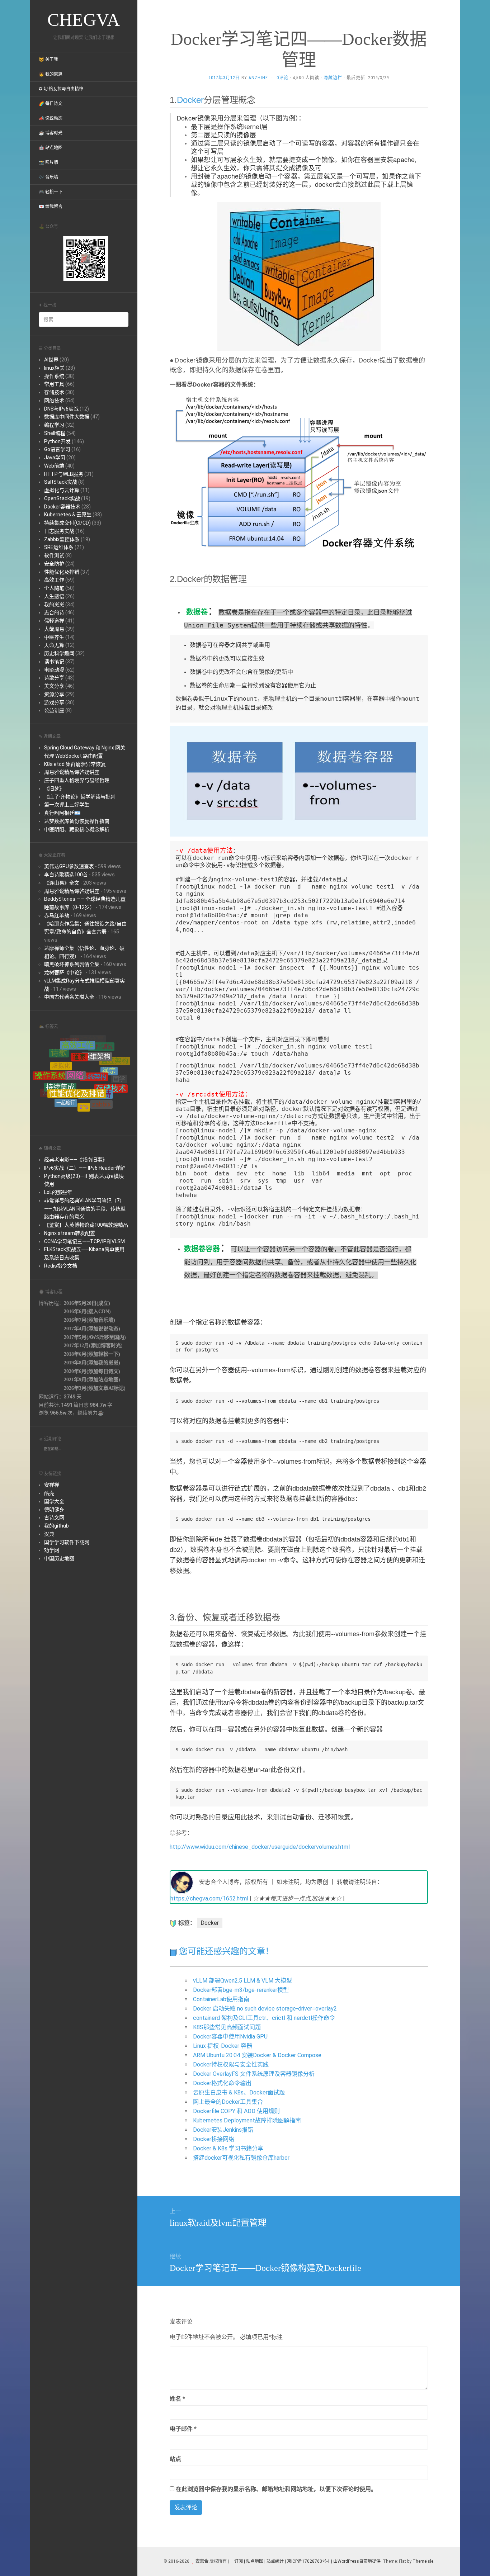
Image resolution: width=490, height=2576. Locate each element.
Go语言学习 (57, 449)
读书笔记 (54, 662)
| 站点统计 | (275, 2561)
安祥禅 (52, 1485)
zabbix (101, 1077)
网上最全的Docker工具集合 (228, 2102)
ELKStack (100, 1105)
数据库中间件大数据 (67, 417)
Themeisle (423, 2561)
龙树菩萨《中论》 (64, 972)
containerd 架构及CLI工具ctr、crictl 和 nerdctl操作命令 (264, 2018)
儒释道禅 (54, 621)
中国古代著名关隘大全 (69, 997)
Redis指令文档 (61, 1266)
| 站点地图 (254, 2561)
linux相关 (54, 368)
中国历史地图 (59, 1558)
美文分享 (54, 686)
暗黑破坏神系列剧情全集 (72, 964)
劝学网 (52, 1550)
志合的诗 (54, 612)
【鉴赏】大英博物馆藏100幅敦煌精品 (86, 1225)
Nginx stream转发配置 (70, 1233)
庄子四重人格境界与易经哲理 (77, 780)
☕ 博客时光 (51, 133)
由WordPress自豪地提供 (357, 2561)
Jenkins (64, 1093)
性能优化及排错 (62, 572)
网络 (75, 1043)
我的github (56, 1526)
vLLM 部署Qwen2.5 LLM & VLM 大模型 (242, 1981)
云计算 (53, 1078)
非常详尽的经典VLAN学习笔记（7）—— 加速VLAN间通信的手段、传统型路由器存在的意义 (85, 1209)
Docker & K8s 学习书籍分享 (228, 2148)
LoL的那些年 (58, 1192)
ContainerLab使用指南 (221, 1999)
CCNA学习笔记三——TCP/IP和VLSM (84, 1241)
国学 (119, 1072)
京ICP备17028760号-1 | (310, 2561)
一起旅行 (66, 1073)
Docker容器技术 (62, 507)
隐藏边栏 (333, 78)
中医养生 (54, 637)
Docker (83, 1111)
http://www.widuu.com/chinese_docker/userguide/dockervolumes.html (260, 1847)
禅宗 (109, 1050)
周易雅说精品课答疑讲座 (72, 772)
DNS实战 (76, 1105)
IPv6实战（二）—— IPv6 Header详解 (85, 1168)
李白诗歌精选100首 (66, 875)
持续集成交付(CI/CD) (67, 523)
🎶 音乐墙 (48, 177)
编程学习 (54, 425)
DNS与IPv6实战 (61, 409)
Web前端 (54, 466)
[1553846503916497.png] (299, 473)
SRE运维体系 (59, 547)
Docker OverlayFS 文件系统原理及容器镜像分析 (254, 2074)
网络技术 (54, 401)
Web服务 (113, 1085)
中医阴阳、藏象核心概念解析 (77, 829)
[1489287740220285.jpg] (299, 781)
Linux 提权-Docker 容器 (223, 2046)
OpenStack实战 (62, 498)
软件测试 (54, 555)
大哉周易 (54, 629)
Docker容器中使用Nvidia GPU (230, 2037)
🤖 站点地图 (51, 148)
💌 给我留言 (51, 207)
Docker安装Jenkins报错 (223, 2130)
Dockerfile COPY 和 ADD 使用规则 (236, 2111)
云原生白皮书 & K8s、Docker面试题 (239, 2092)
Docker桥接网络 (214, 2139)
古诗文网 (54, 1517)
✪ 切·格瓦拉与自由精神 (61, 89)
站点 (175, 2459)
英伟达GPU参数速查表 (69, 866)
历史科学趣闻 (59, 653)
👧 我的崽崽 (51, 74)
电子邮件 (183, 2429)
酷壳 (49, 1493)
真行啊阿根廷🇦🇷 (62, 813)
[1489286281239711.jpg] (299, 276)
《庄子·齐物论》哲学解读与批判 (80, 797)
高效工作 (54, 580)
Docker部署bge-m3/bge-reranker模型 (241, 1990)
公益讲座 (54, 710)
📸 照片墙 (48, 162)
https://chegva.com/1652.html (209, 1898)
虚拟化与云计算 (62, 490)
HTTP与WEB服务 (64, 474)
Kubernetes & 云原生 (68, 515)
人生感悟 (54, 596)
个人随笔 (54, 588)
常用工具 (54, 384)
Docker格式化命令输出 (222, 2083)
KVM (59, 1100)
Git (97, 1096)
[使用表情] (425, 2395)
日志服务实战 (59, 531)
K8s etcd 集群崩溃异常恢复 (75, 764)
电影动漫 (54, 670)
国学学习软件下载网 (67, 1542)
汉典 (49, 1534)
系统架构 (94, 1044)
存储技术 (54, 392)
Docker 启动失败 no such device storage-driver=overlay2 (265, 2009)
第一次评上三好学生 (67, 805)
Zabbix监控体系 (62, 539)
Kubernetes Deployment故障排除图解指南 (247, 2120)
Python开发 (57, 441)
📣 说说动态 (51, 118)
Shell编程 (55, 433)
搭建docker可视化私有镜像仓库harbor (241, 2158)
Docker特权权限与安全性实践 (231, 2064)
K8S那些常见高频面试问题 (227, 2027)
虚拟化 (61, 1047)
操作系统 (54, 376)
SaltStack (113, 1095)
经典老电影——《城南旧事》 (76, 1160)
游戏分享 (54, 702)
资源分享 (54, 694)
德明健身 (54, 1510)
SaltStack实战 (61, 482)
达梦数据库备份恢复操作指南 (77, 821)
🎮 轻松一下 (51, 192)
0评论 (282, 78)
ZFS (84, 1073)
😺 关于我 (48, 60)
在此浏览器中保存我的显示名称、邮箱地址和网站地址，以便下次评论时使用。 (276, 2489)
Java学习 (55, 458)
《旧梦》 (54, 789)
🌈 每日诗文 (51, 104)
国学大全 (54, 1501)
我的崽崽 (54, 605)
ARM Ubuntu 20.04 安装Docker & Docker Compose (257, 2055)
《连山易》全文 (62, 883)
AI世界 (51, 360)
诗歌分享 (54, 678)
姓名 (177, 2399)
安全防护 (54, 564)
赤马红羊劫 (57, 915)
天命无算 (54, 645)
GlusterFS (80, 1091)
